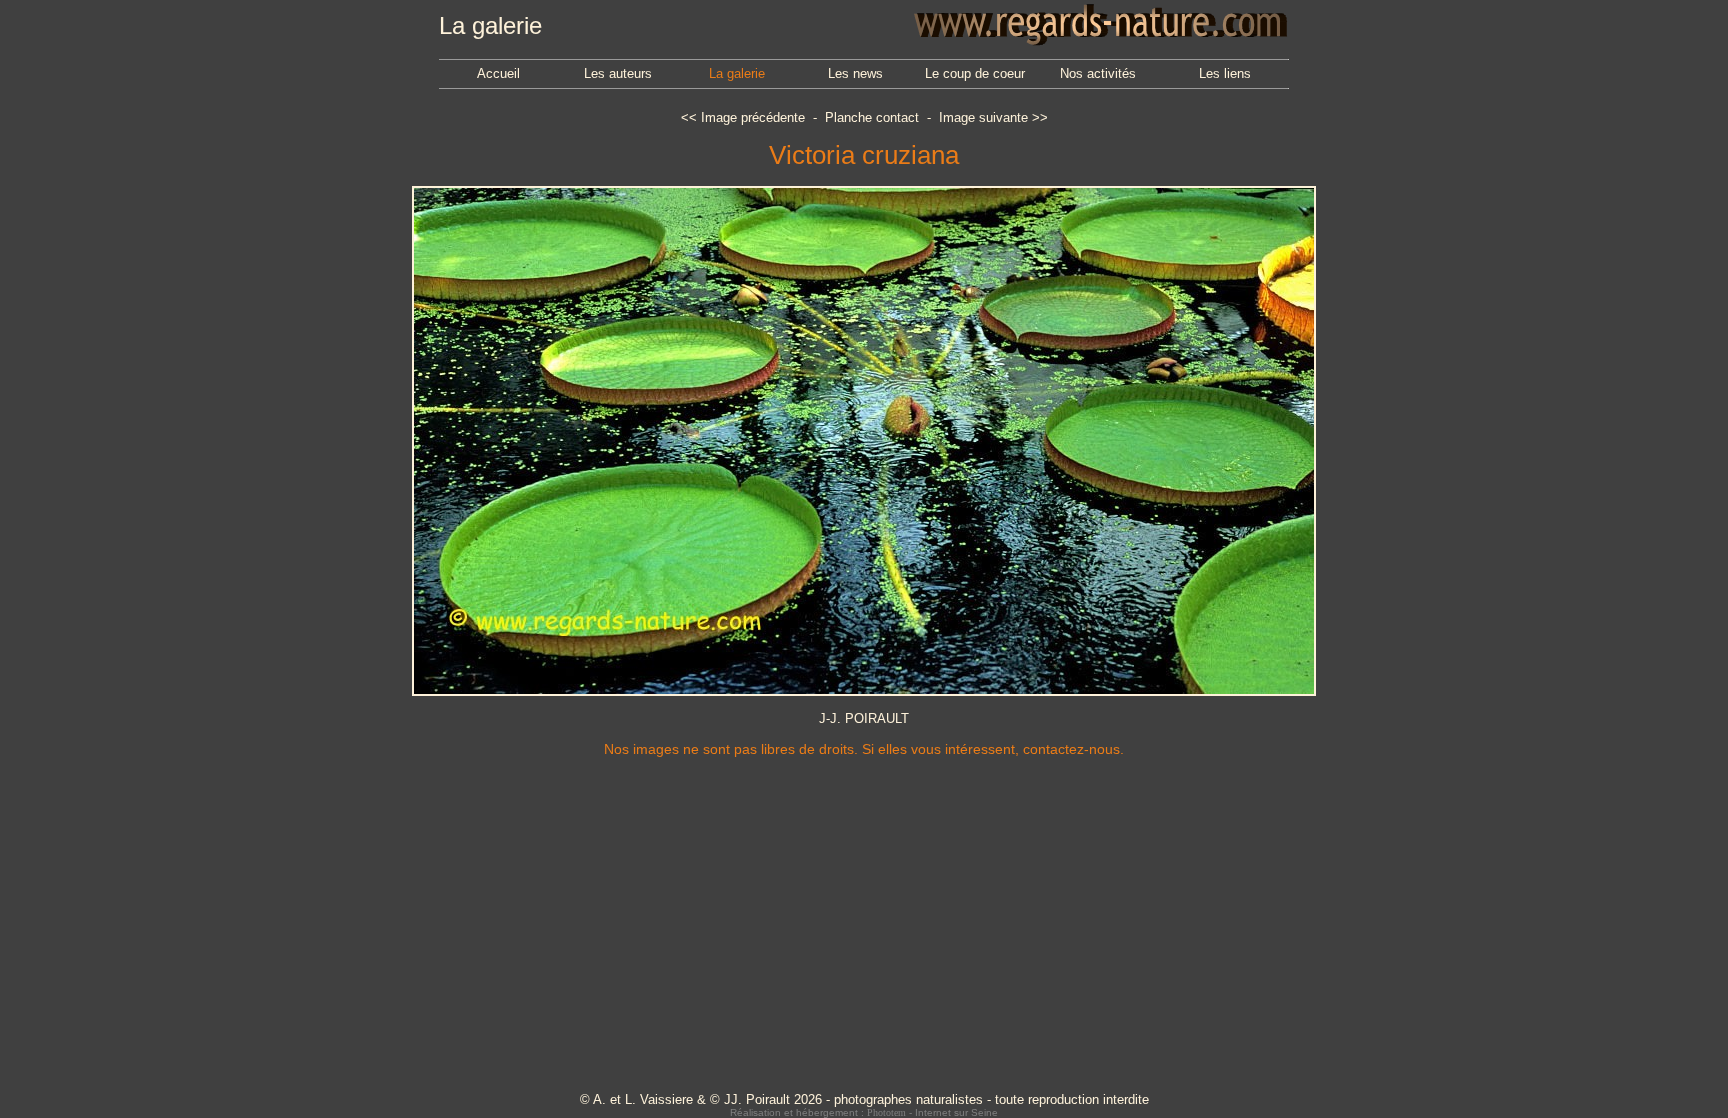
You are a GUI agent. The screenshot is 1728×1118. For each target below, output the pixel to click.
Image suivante (983, 117)
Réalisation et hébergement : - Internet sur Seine (864, 1112)
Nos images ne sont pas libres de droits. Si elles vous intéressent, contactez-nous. (864, 749)
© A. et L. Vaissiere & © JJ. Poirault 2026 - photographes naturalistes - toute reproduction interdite (864, 1099)
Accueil (498, 73)
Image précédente (753, 117)
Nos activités (1098, 73)
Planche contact (872, 117)
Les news (855, 73)
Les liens (1225, 73)
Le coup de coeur (975, 73)
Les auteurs (618, 73)
